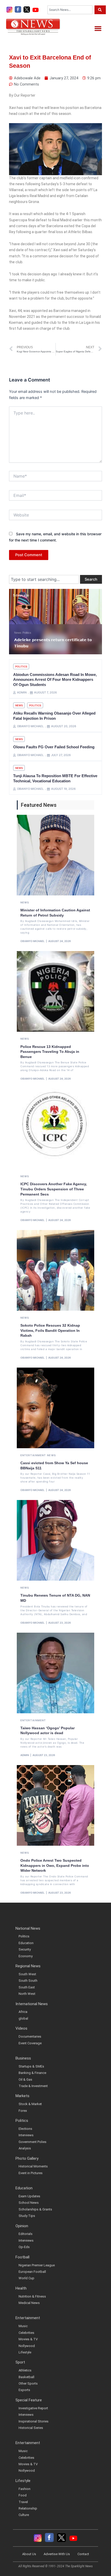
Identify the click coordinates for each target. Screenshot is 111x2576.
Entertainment (33, 1455)
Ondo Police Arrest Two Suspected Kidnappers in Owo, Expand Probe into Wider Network (55, 1865)
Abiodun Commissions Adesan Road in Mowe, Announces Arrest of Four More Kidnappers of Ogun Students (55, 680)
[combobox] (70, 10)
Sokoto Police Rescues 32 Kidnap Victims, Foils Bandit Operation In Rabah (50, 1330)
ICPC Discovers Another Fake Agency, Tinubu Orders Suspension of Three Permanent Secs (54, 1189)
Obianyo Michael (33, 941)
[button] (98, 28)
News (18, 633)
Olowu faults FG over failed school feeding (54, 747)
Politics (21, 666)
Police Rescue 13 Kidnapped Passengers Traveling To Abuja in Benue (50, 1052)
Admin (25, 1755)
